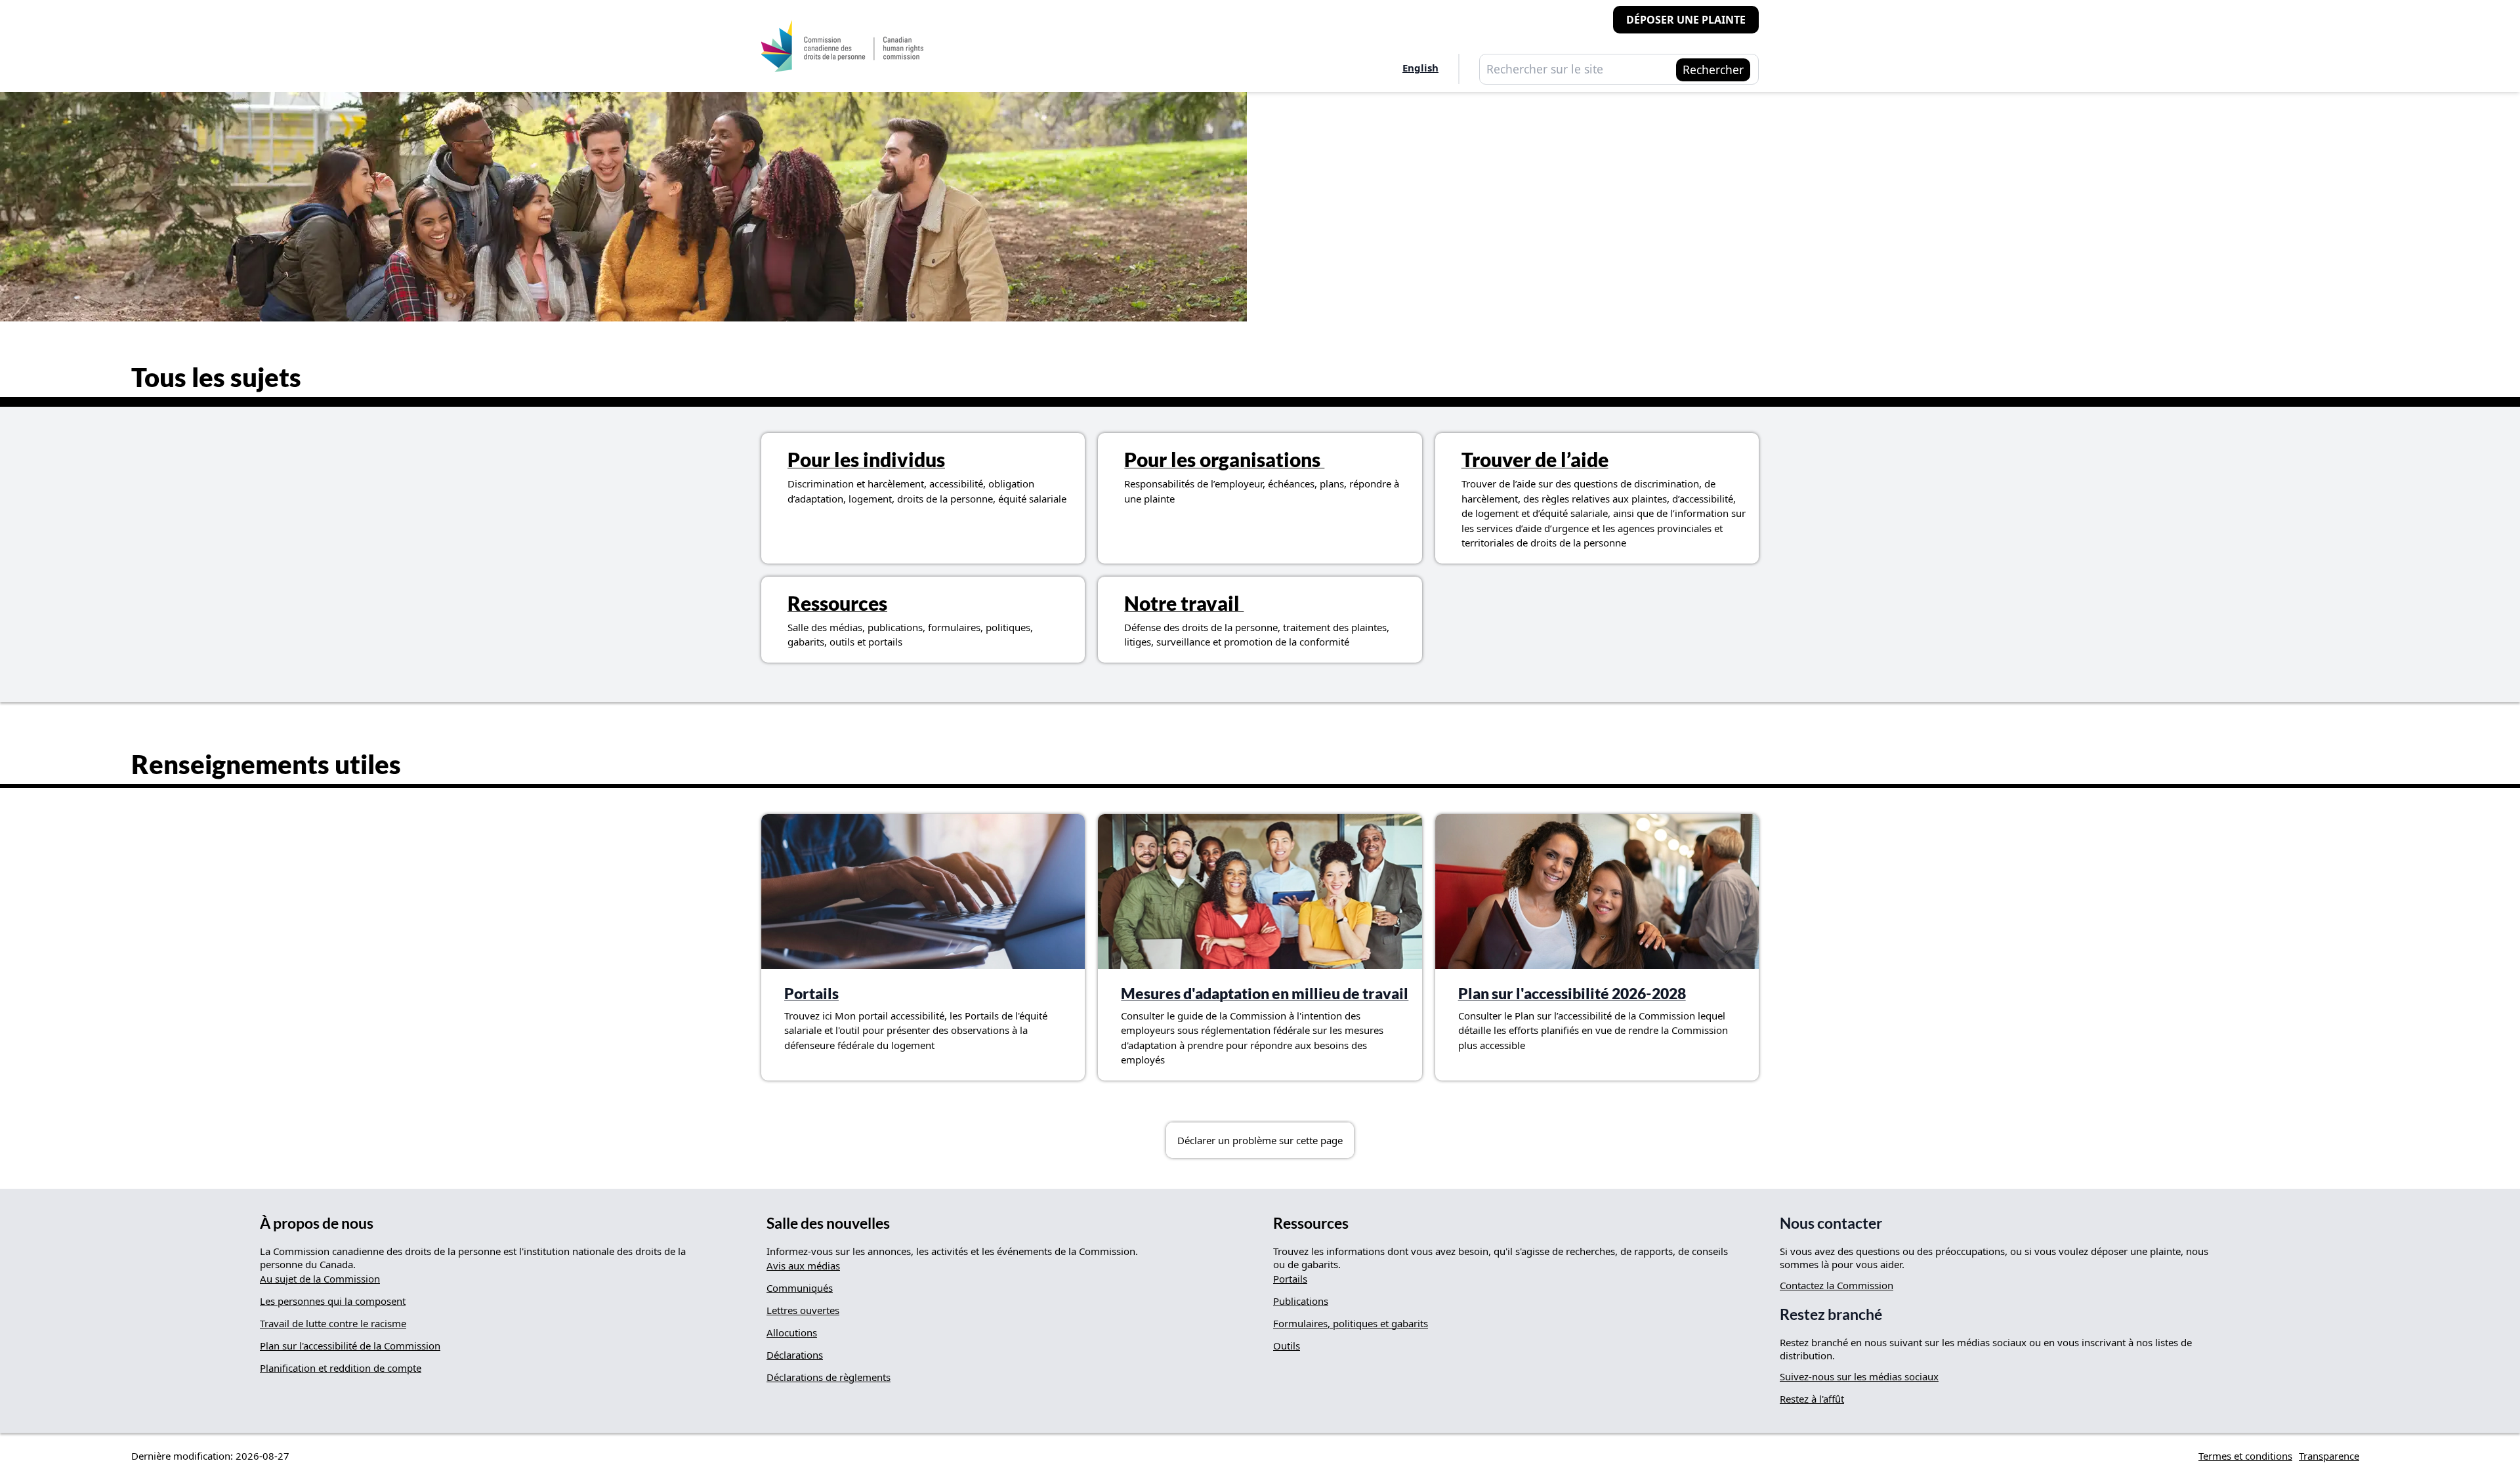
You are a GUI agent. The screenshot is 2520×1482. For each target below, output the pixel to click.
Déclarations (795, 1355)
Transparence (2329, 1456)
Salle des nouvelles (828, 1223)
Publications (1301, 1301)
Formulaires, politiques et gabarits (1351, 1323)
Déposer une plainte (1686, 20)
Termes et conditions (2245, 1456)
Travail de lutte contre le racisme (333, 1323)
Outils (1287, 1346)
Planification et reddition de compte (341, 1368)
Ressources (837, 603)
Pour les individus (866, 459)
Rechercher (1713, 70)
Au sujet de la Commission (320, 1279)
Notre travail (1184, 603)
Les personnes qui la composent (333, 1301)
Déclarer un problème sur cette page (1260, 1140)
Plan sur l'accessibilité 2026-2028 (1572, 994)
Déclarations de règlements (829, 1377)
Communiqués (800, 1288)
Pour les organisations (1224, 459)
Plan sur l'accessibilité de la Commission (350, 1346)
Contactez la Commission (1837, 1285)
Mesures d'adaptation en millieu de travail (1265, 994)
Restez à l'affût (1812, 1399)
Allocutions (792, 1332)
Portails (811, 994)
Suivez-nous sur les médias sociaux (1859, 1376)
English (1420, 68)
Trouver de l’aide (1535, 459)
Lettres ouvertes (803, 1310)
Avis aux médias (803, 1266)
